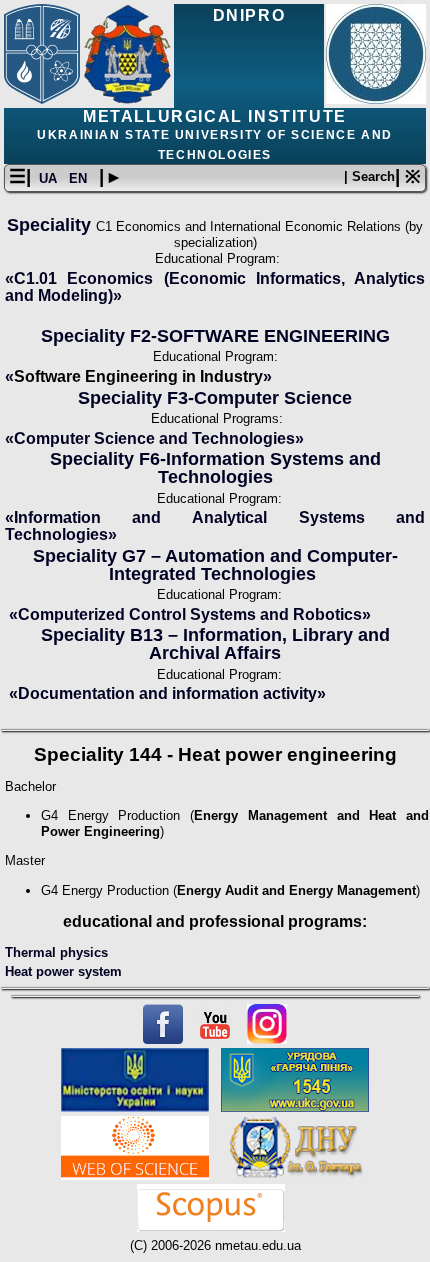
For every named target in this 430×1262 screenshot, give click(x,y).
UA (50, 178)
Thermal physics (56, 952)
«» (154, 438)
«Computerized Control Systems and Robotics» (190, 614)
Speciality (51, 225)
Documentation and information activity (163, 693)
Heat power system (63, 971)
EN (80, 178)
